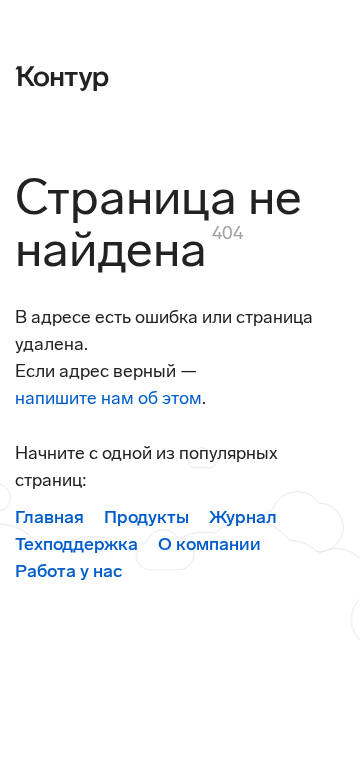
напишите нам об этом (108, 398)
